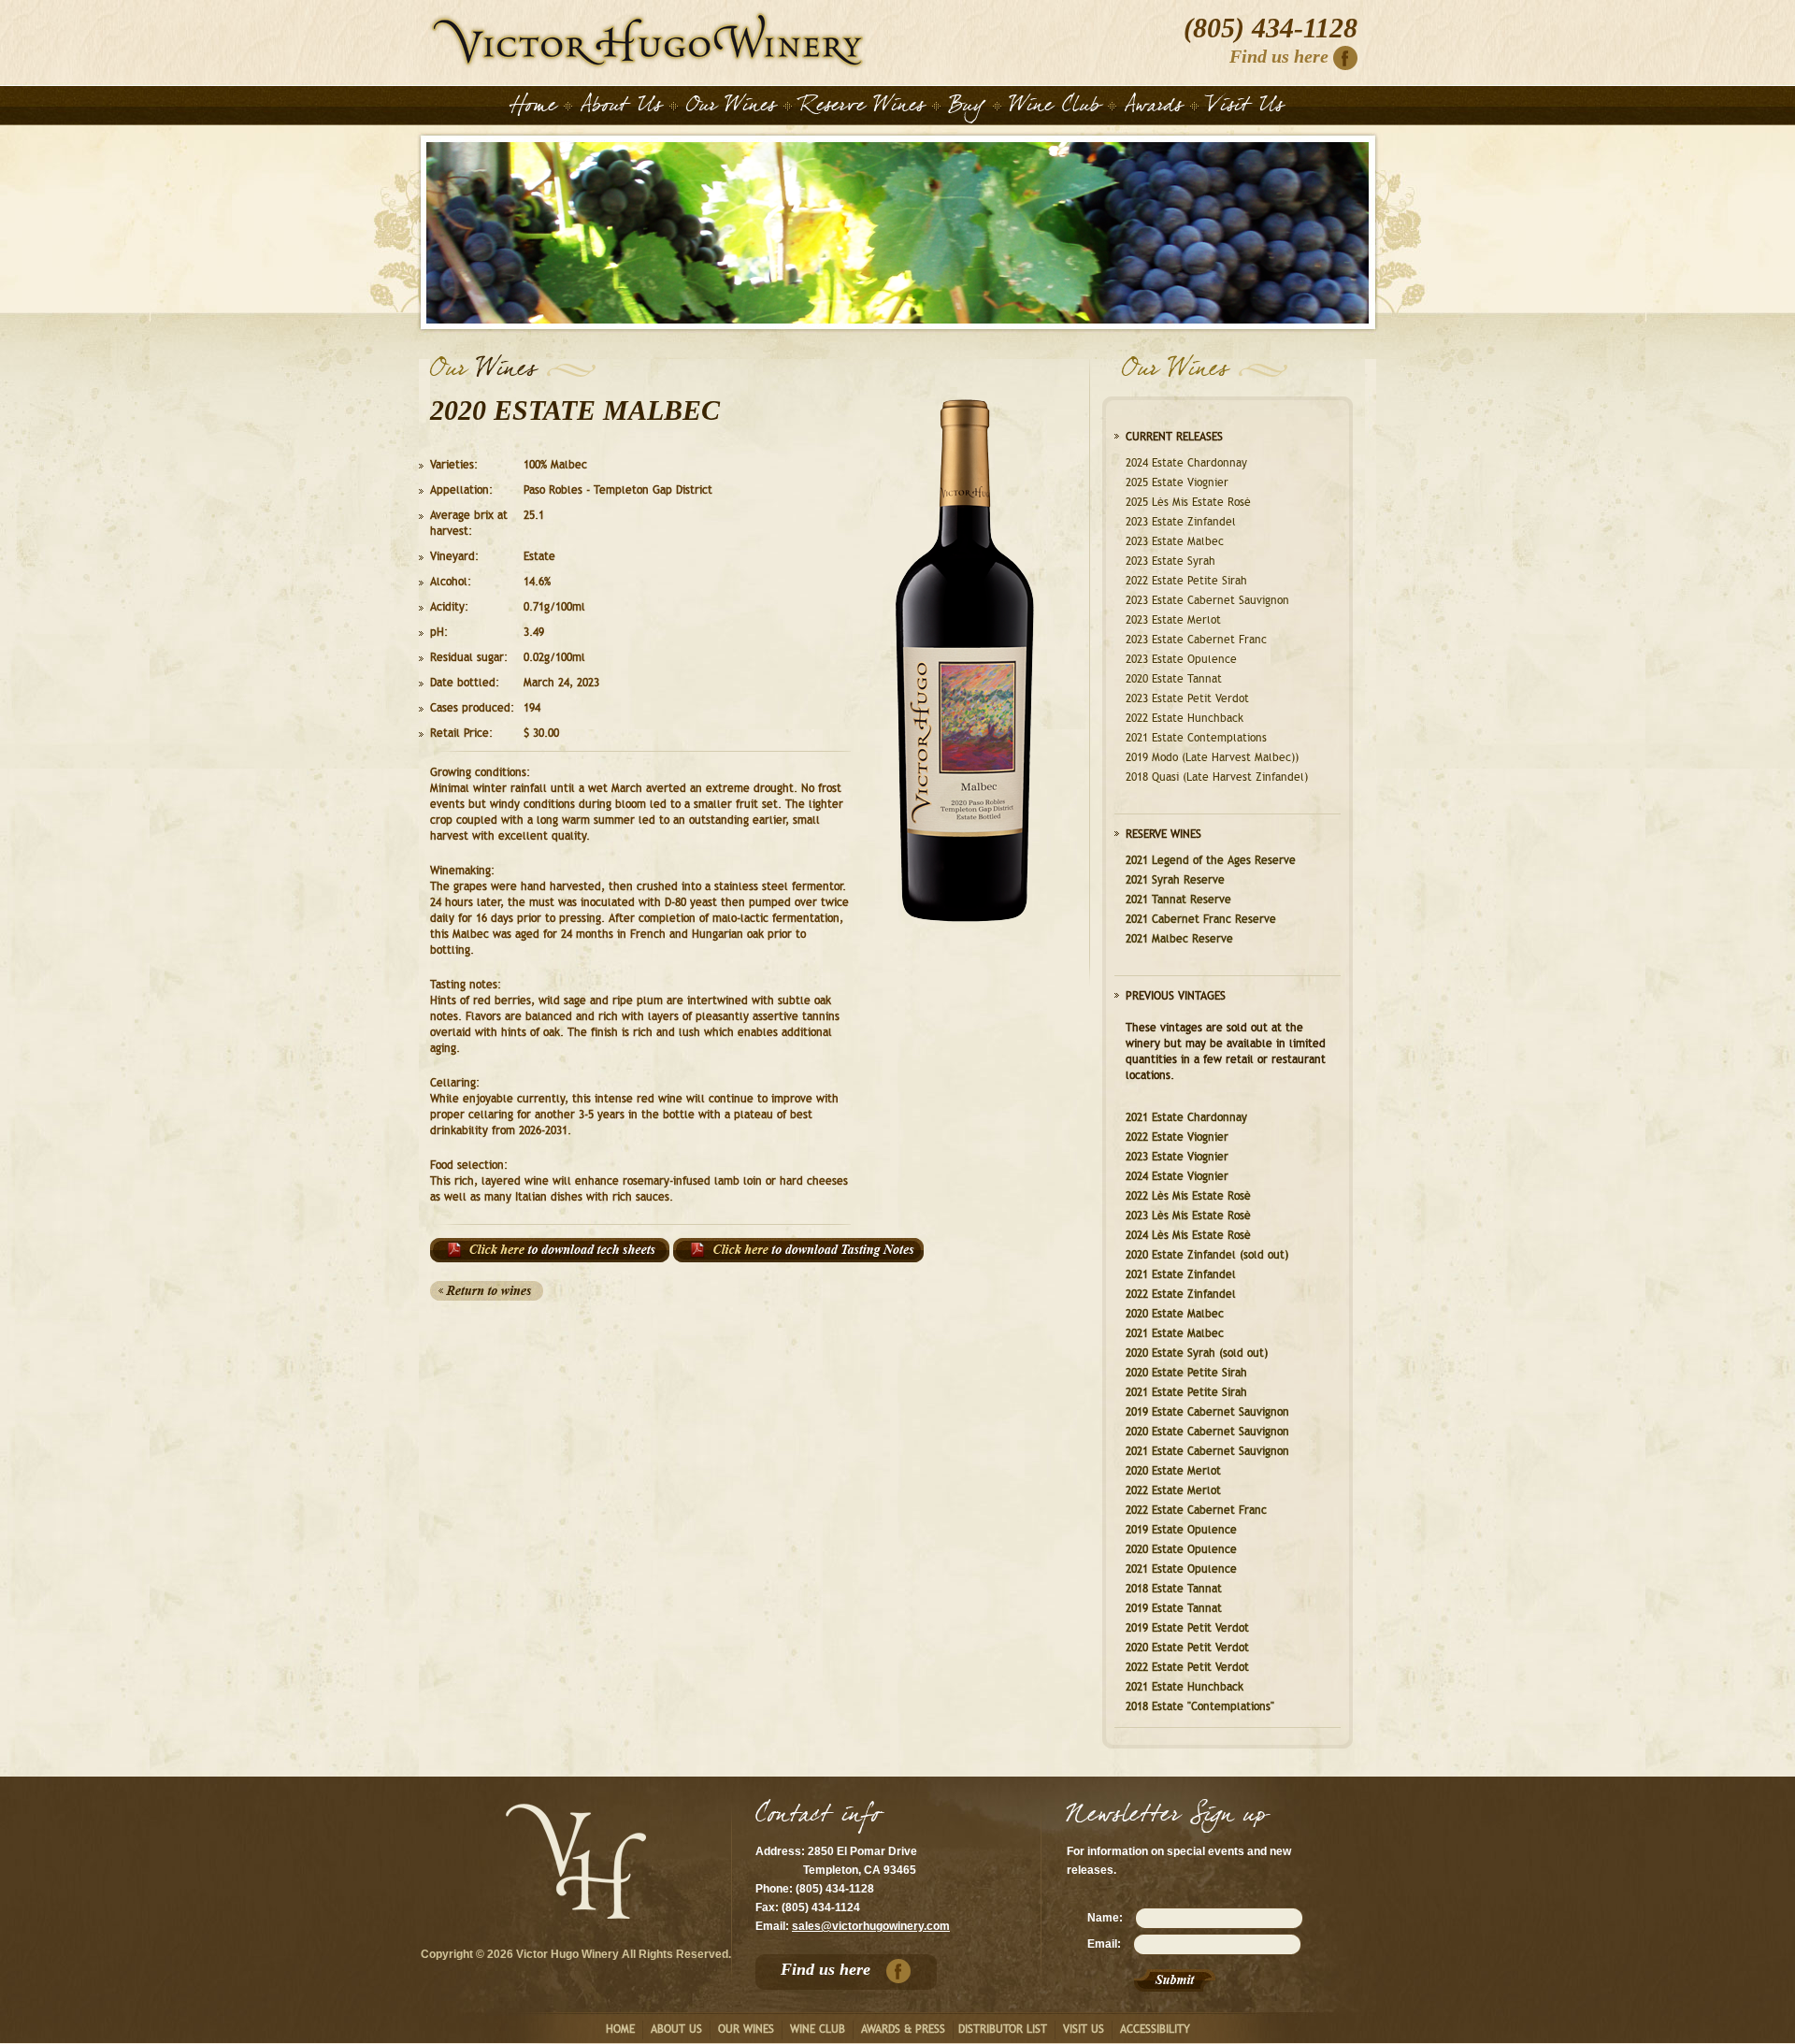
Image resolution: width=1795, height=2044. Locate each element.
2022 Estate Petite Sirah (1186, 581)
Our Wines (731, 108)
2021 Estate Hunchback (1185, 1687)
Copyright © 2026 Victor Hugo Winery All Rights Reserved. (576, 1954)
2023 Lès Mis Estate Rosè (1188, 1216)
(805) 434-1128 (1271, 28)
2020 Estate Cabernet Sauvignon (1207, 1432)
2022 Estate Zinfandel (1181, 1294)
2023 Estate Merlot (1173, 620)
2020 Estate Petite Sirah (1186, 1373)
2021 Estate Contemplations (1196, 738)
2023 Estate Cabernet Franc (1196, 640)
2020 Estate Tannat (1174, 679)
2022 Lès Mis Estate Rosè (1188, 1196)
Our (448, 373)
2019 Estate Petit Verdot (1187, 1628)
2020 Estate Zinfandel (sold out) (1207, 1255)
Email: (1104, 1944)
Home (648, 40)
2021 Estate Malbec (1175, 1333)
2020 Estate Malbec (1175, 1314)
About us (676, 2029)
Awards (1154, 108)
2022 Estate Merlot (1173, 1490)
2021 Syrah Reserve (1175, 880)
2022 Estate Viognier (1177, 1137)
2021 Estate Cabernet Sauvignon (1207, 1451)
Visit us (1084, 2029)
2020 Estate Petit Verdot (1187, 1648)
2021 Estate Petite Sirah (1186, 1392)
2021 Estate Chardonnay (1186, 1117)
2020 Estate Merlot (1173, 1471)
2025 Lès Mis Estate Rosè (1188, 502)
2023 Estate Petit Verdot (1187, 698)
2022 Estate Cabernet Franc (1196, 1510)
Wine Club (1055, 108)
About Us (621, 108)
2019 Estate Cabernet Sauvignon (1207, 1412)
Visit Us (1245, 108)
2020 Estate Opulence (1181, 1549)
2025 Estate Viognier (1177, 482)
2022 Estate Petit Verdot (1187, 1667)
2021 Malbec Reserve (1179, 939)
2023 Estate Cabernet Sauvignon (1207, 600)
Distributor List (1003, 2029)
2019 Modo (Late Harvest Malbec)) (1212, 757)
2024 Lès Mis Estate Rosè (1188, 1235)
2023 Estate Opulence (1181, 659)
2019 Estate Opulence (1181, 1530)
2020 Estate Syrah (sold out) (1197, 1353)
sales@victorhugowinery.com (871, 1926)
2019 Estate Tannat (1174, 1608)
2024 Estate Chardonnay (1186, 463)
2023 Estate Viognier (1177, 1157)
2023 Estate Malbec (1175, 541)
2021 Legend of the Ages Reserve (1211, 860)
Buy (967, 108)
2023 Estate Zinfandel (1181, 522)
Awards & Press (903, 2029)
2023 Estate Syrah (1170, 561)
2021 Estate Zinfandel (1181, 1274)
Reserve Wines (862, 108)
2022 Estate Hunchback (1185, 718)
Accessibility (1155, 2029)
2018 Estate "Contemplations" (1200, 1706)
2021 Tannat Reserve (1178, 900)
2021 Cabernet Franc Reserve (1201, 919)
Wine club (818, 2029)
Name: (1105, 1918)
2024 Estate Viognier (1177, 1176)
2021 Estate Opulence (1181, 1569)
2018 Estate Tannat (1174, 1589)
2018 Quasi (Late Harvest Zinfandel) (1217, 777)
